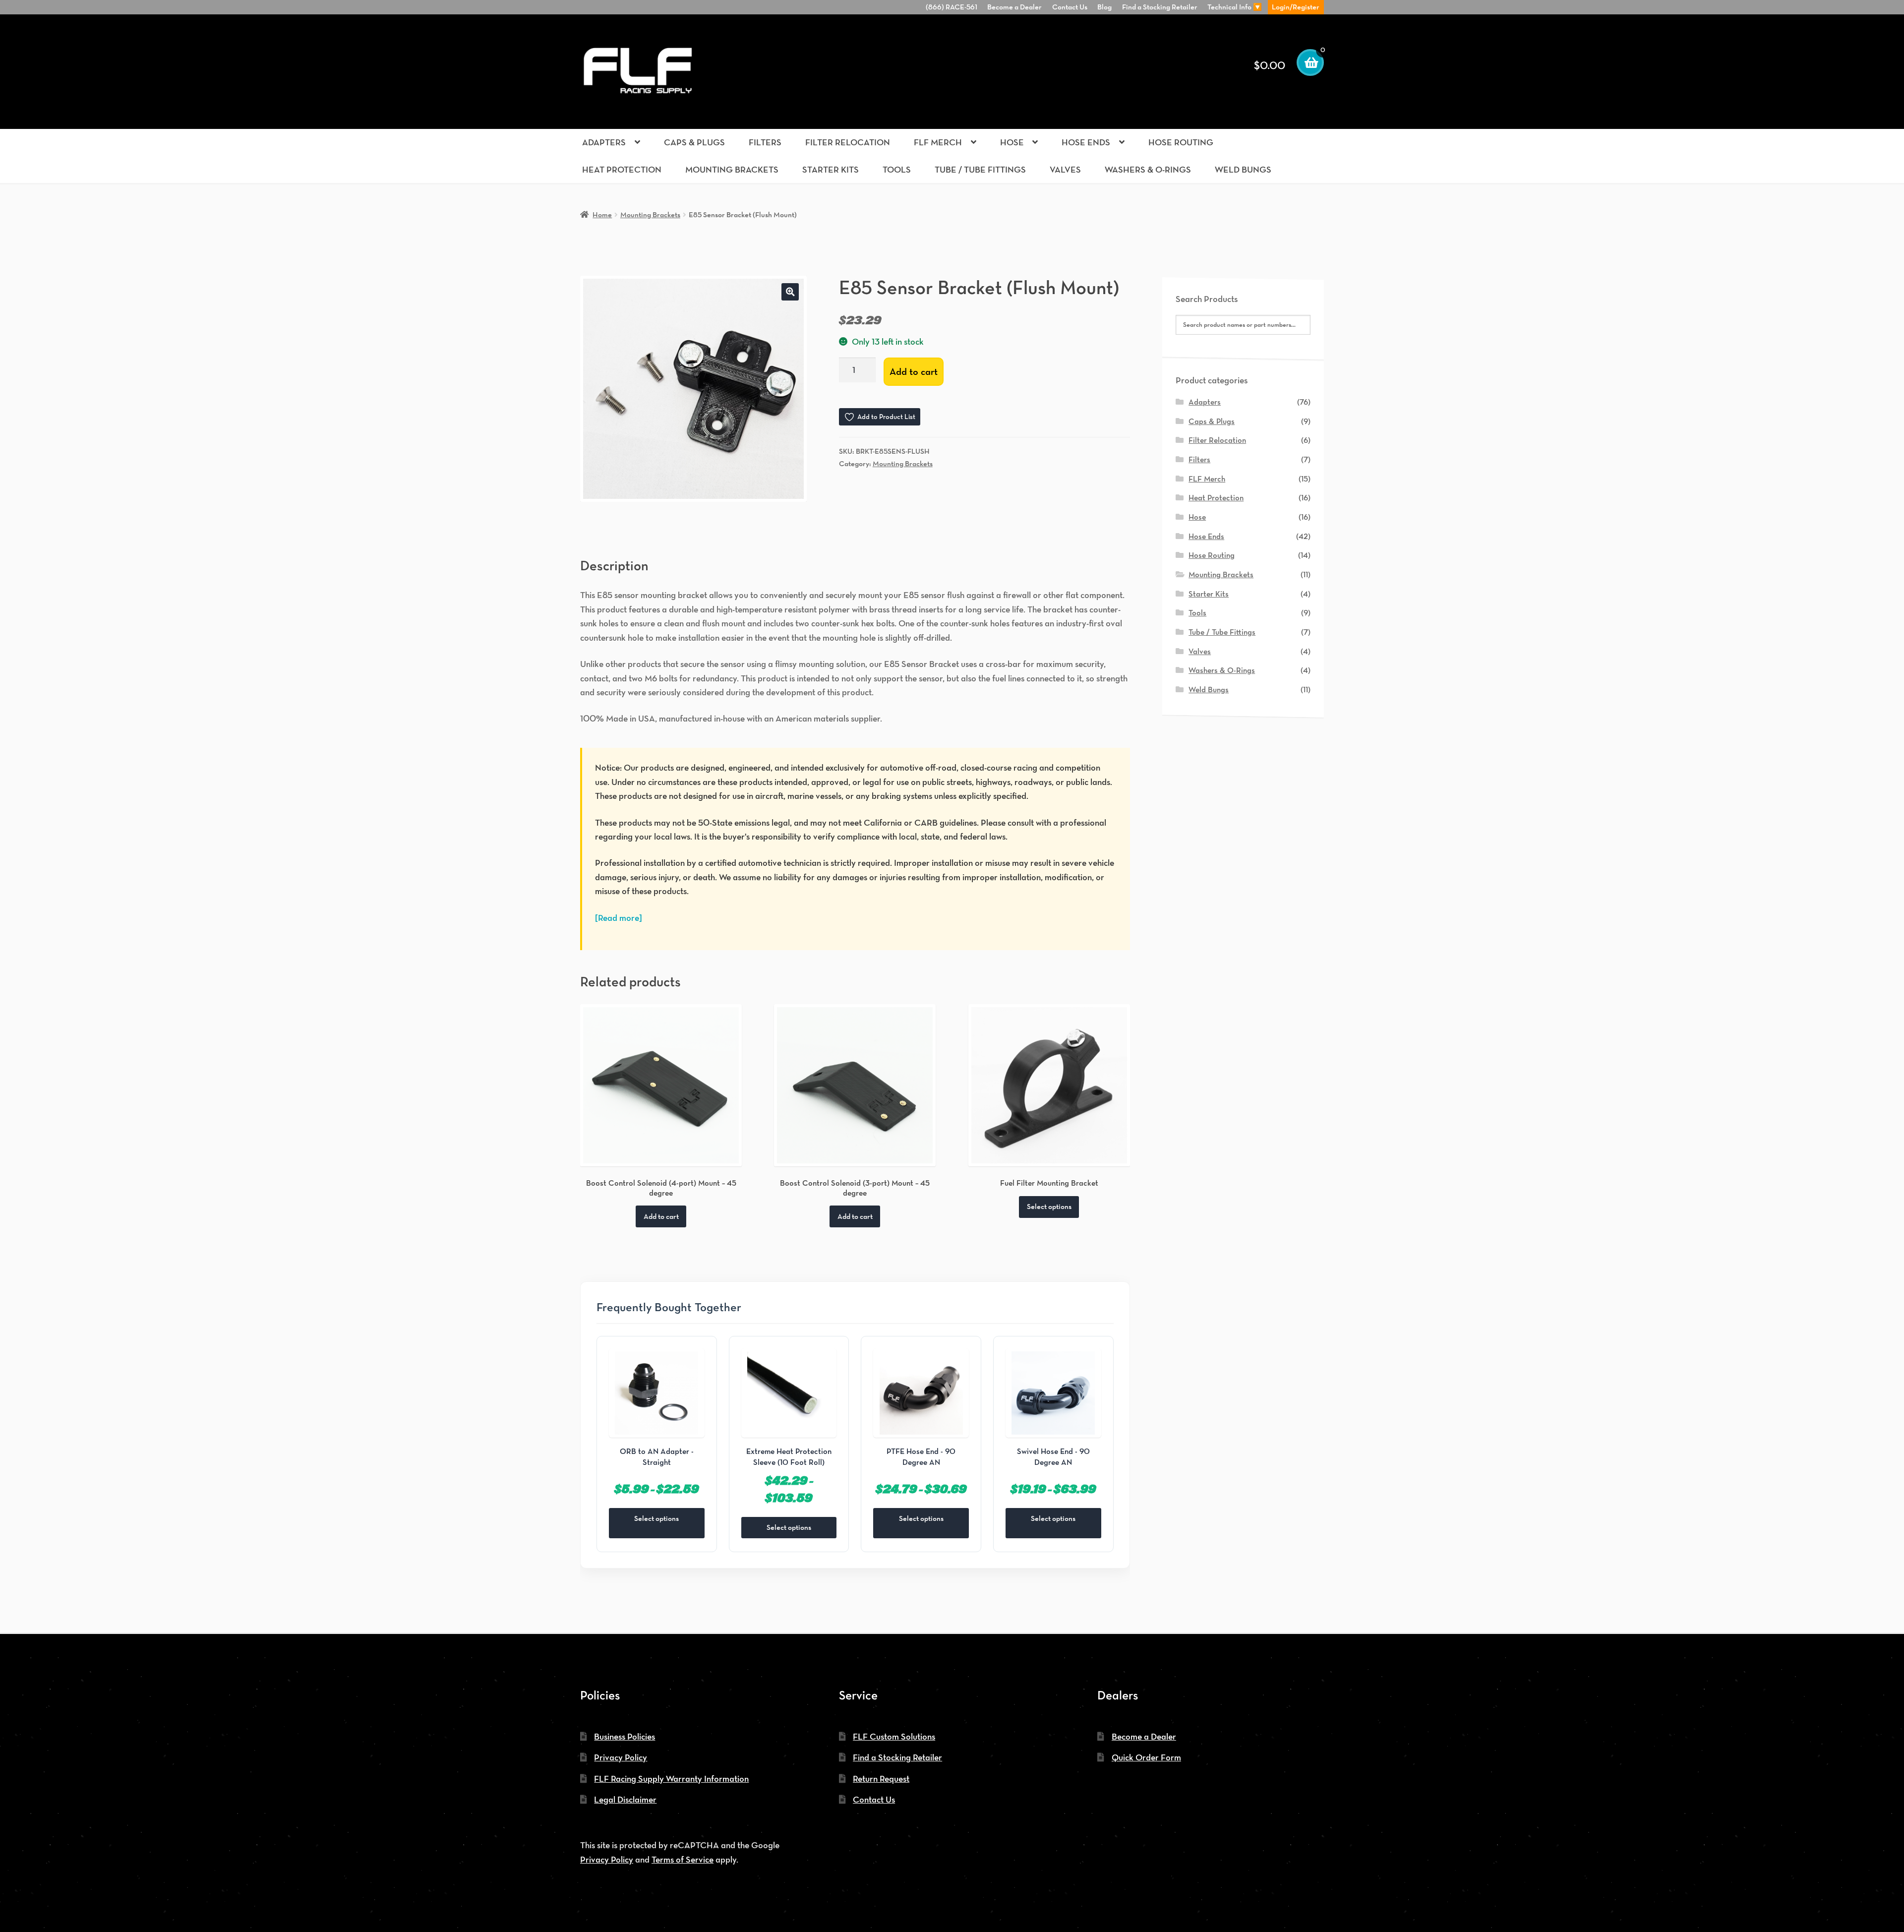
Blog (1104, 7)
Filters (765, 142)
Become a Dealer (1014, 7)
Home (602, 214)
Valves (1065, 169)
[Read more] (619, 918)
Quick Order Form (1146, 1757)
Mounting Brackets (732, 169)
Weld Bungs (1243, 169)
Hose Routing (1181, 142)
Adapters (604, 142)
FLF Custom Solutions (894, 1736)
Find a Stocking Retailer (1160, 7)
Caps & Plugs (694, 142)
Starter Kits (831, 169)
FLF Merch (938, 142)
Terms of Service (683, 1859)
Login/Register (1296, 7)
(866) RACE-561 (952, 7)
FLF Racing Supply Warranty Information (671, 1779)
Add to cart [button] (661, 1216)
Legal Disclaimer (625, 1799)
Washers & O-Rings (1148, 169)
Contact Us (1070, 7)
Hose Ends (1086, 142)
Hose (1012, 142)
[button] (790, 292)
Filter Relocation (848, 142)
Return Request (881, 1779)
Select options (1049, 1206)
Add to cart (914, 371)
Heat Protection (622, 169)
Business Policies (625, 1736)
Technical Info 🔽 (1235, 7)
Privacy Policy (621, 1757)
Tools (897, 169)
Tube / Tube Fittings (980, 169)
